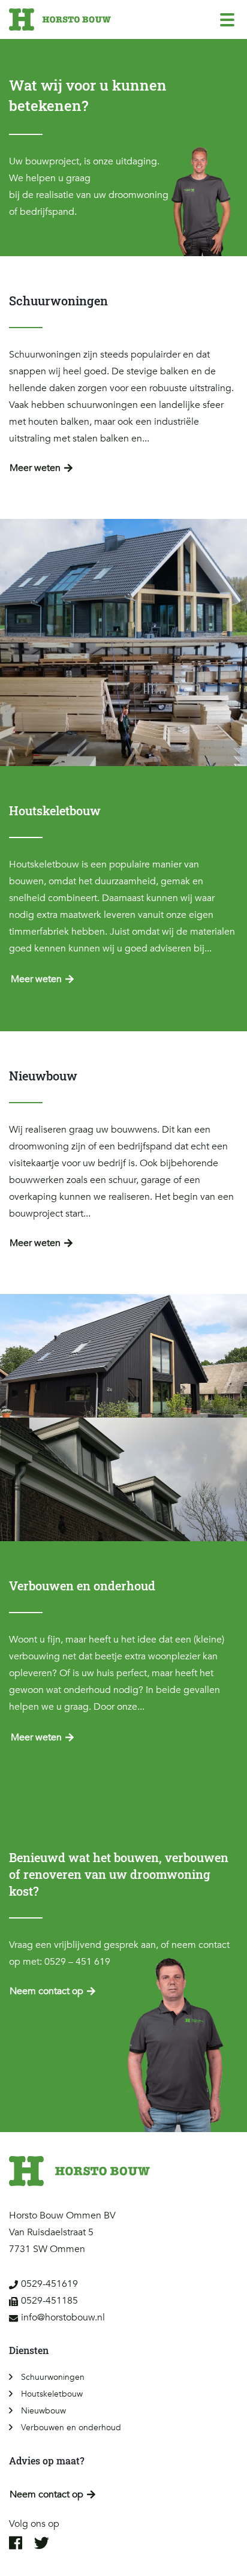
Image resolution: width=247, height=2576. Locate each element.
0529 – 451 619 (77, 1962)
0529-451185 (49, 2301)
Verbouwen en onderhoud (71, 2428)
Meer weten (35, 468)
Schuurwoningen (53, 2377)
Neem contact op (46, 1991)
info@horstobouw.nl (63, 2317)
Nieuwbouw (43, 2411)
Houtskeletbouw (52, 2394)
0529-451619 (49, 2284)
